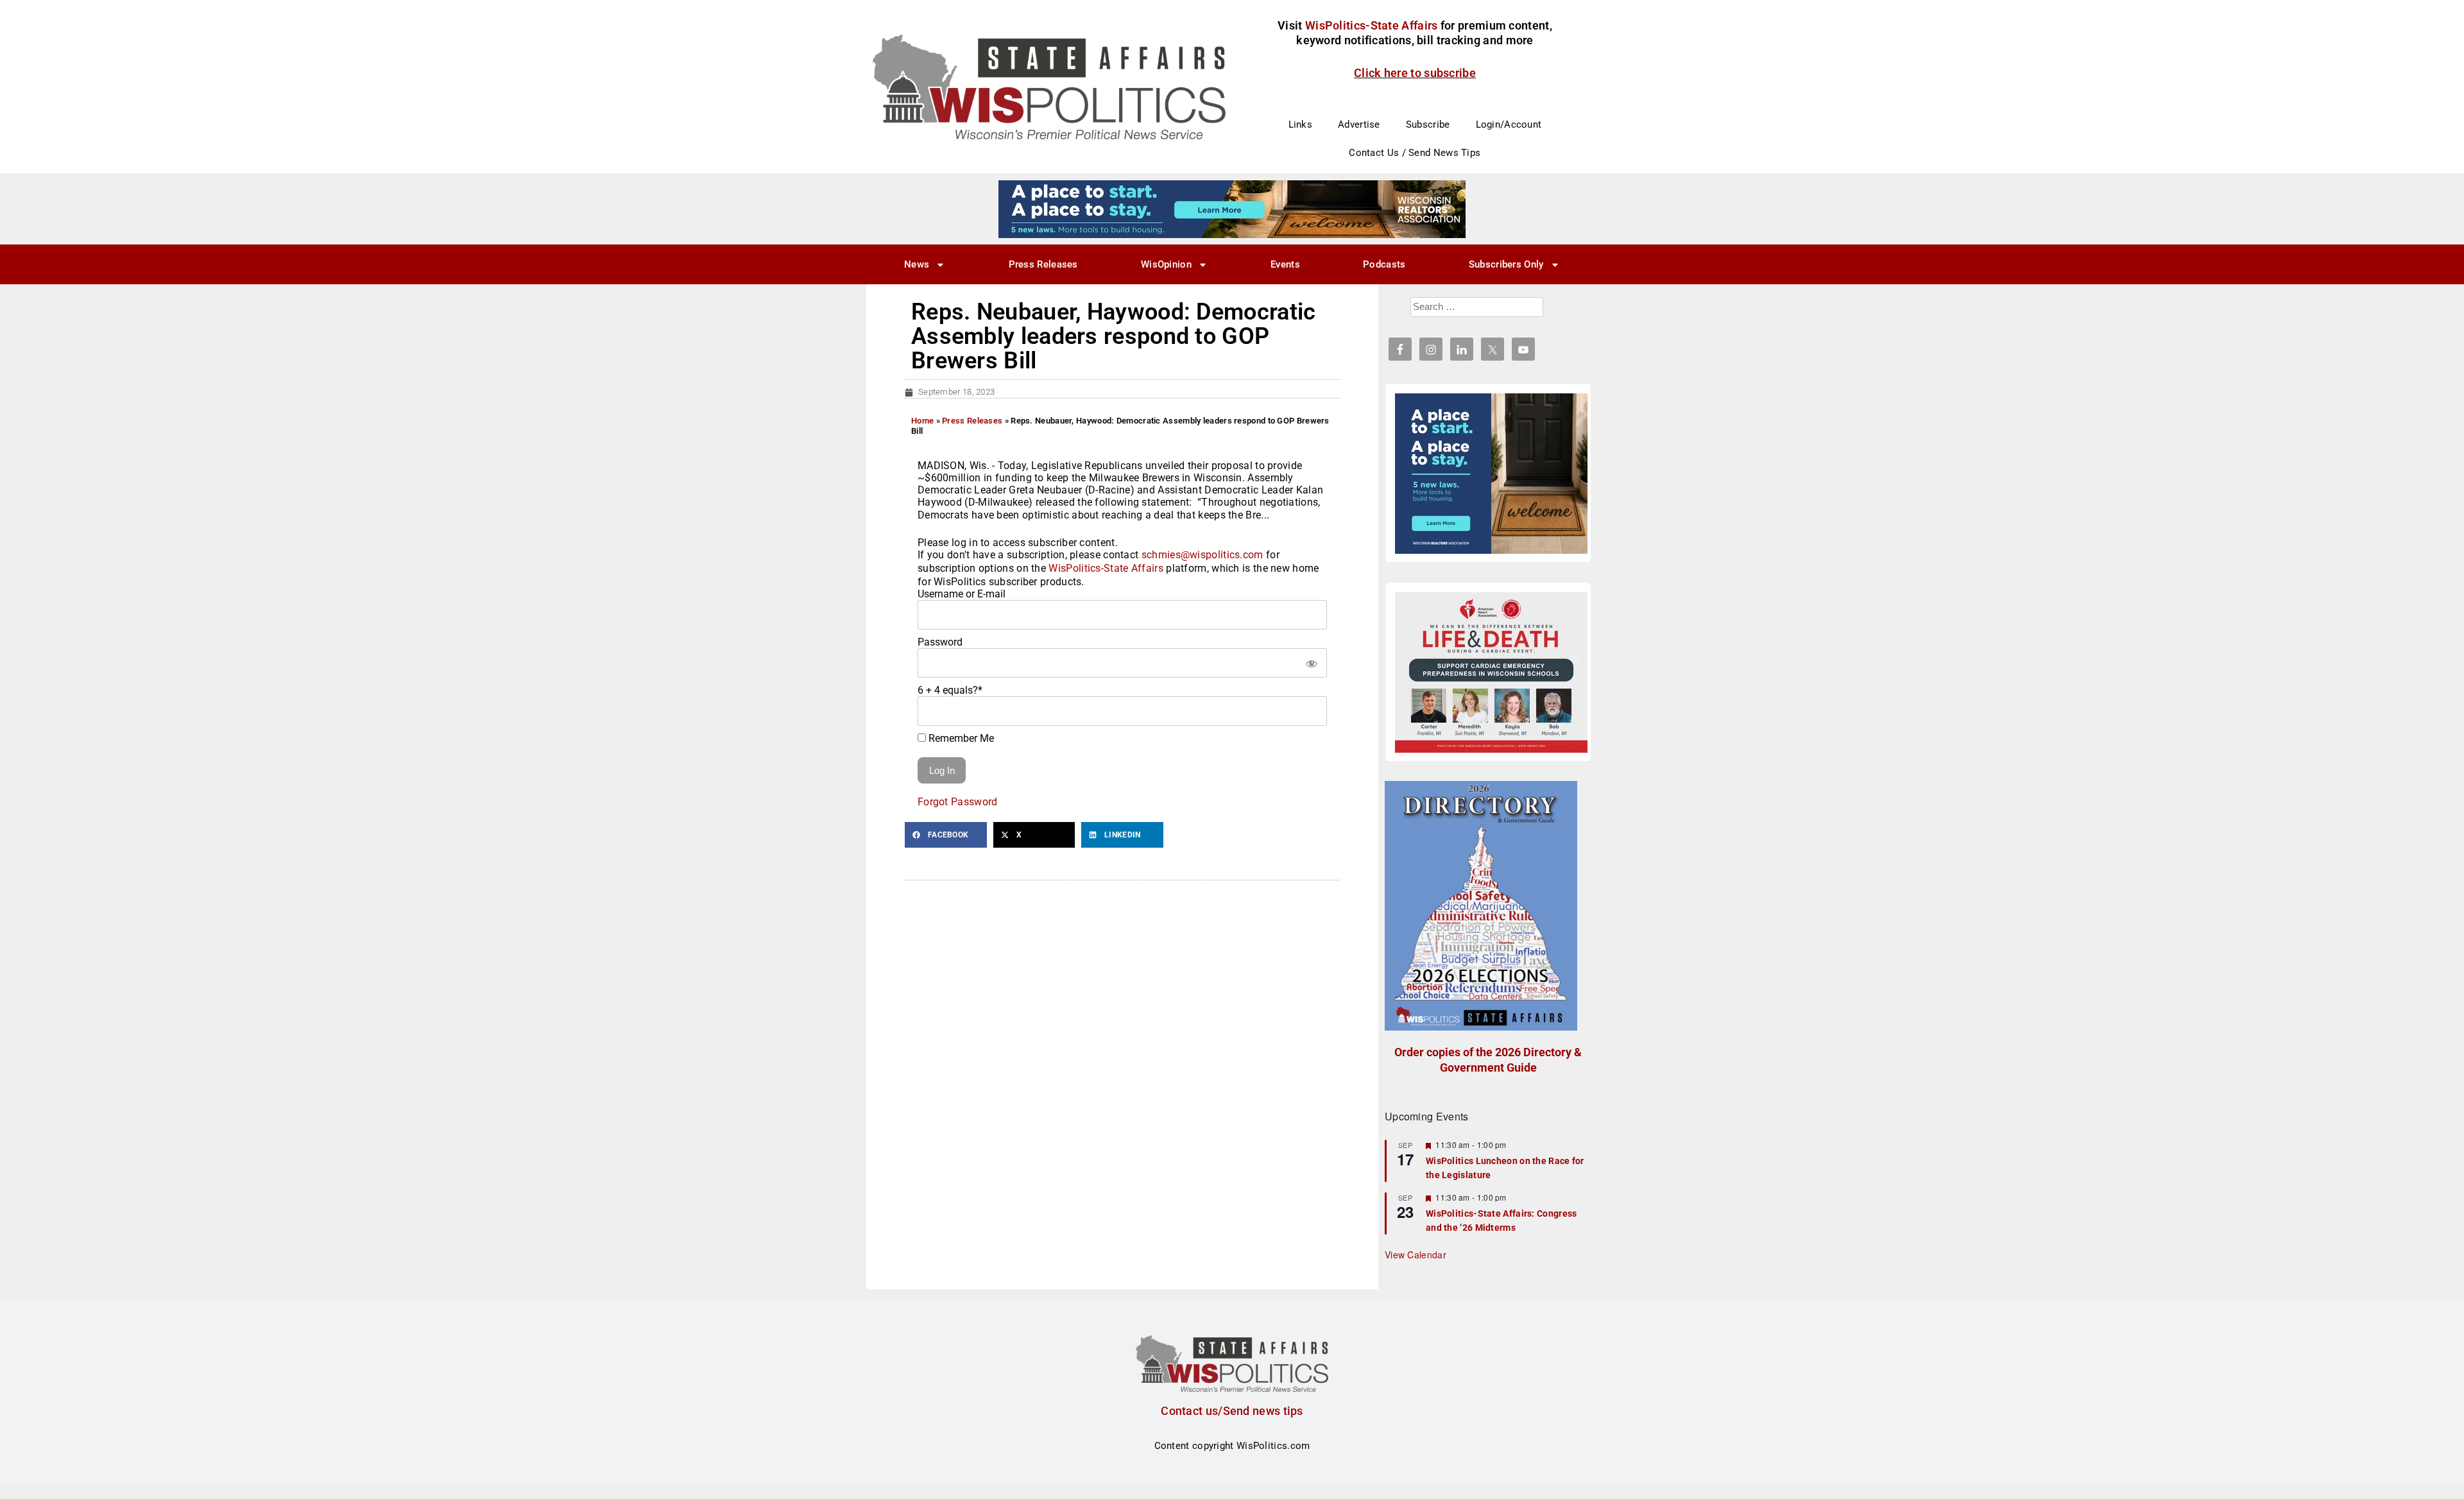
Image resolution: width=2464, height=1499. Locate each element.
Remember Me (960, 738)
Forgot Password (958, 802)
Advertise (1359, 124)
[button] (946, 835)
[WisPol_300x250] (1491, 474)
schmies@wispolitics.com (1202, 555)
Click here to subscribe (1415, 73)
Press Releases (1043, 264)
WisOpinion (1166, 264)
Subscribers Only (1506, 264)
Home (922, 421)
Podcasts (1384, 264)
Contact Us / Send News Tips (1415, 153)
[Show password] (1311, 663)
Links (1301, 124)
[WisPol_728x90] (1232, 209)
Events (1285, 264)
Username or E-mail (962, 594)
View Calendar (1416, 1255)
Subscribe (1428, 124)
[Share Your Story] (1491, 672)
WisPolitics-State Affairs (1106, 568)
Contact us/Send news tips (1232, 1411)
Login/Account (1509, 124)
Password (940, 642)
